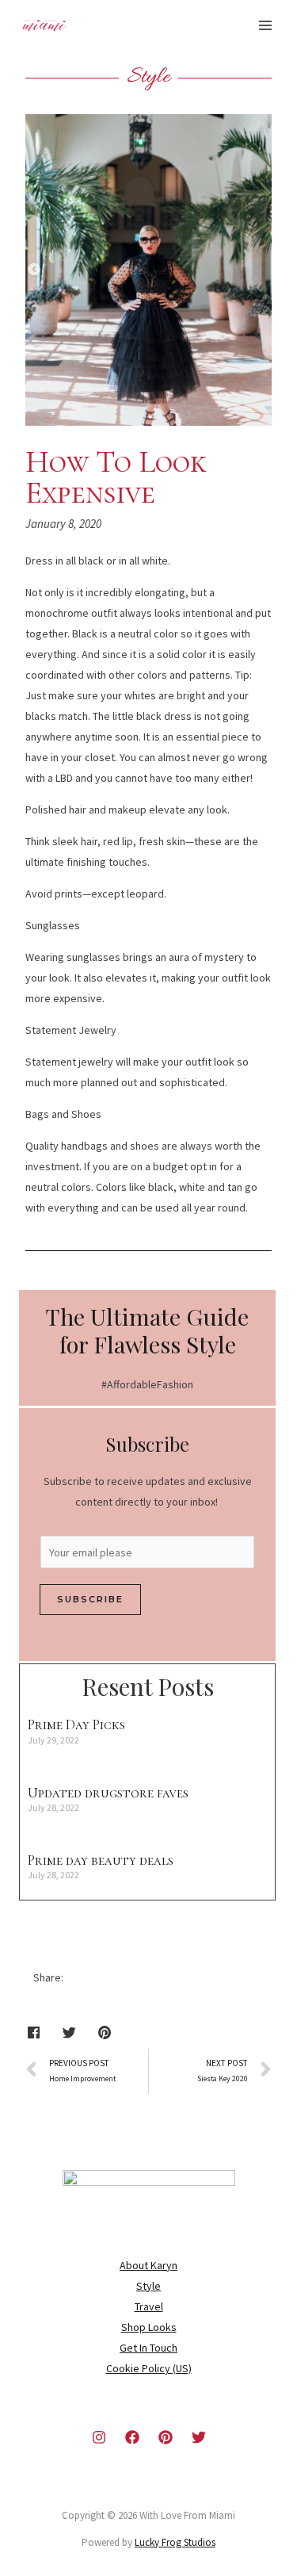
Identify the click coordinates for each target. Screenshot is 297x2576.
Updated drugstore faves (108, 1793)
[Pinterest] (166, 2437)
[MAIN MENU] (265, 25)
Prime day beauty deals (101, 1860)
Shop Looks (149, 2327)
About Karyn (148, 2265)
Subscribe (90, 1599)
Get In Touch (148, 2348)
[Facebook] (132, 2437)
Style (148, 2286)
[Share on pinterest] (105, 2032)
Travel (149, 2306)
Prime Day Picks (76, 1724)
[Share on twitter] (69, 2032)
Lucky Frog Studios (175, 2542)
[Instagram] (99, 2437)
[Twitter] (199, 2437)
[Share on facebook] (34, 2032)
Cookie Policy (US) (149, 2368)
